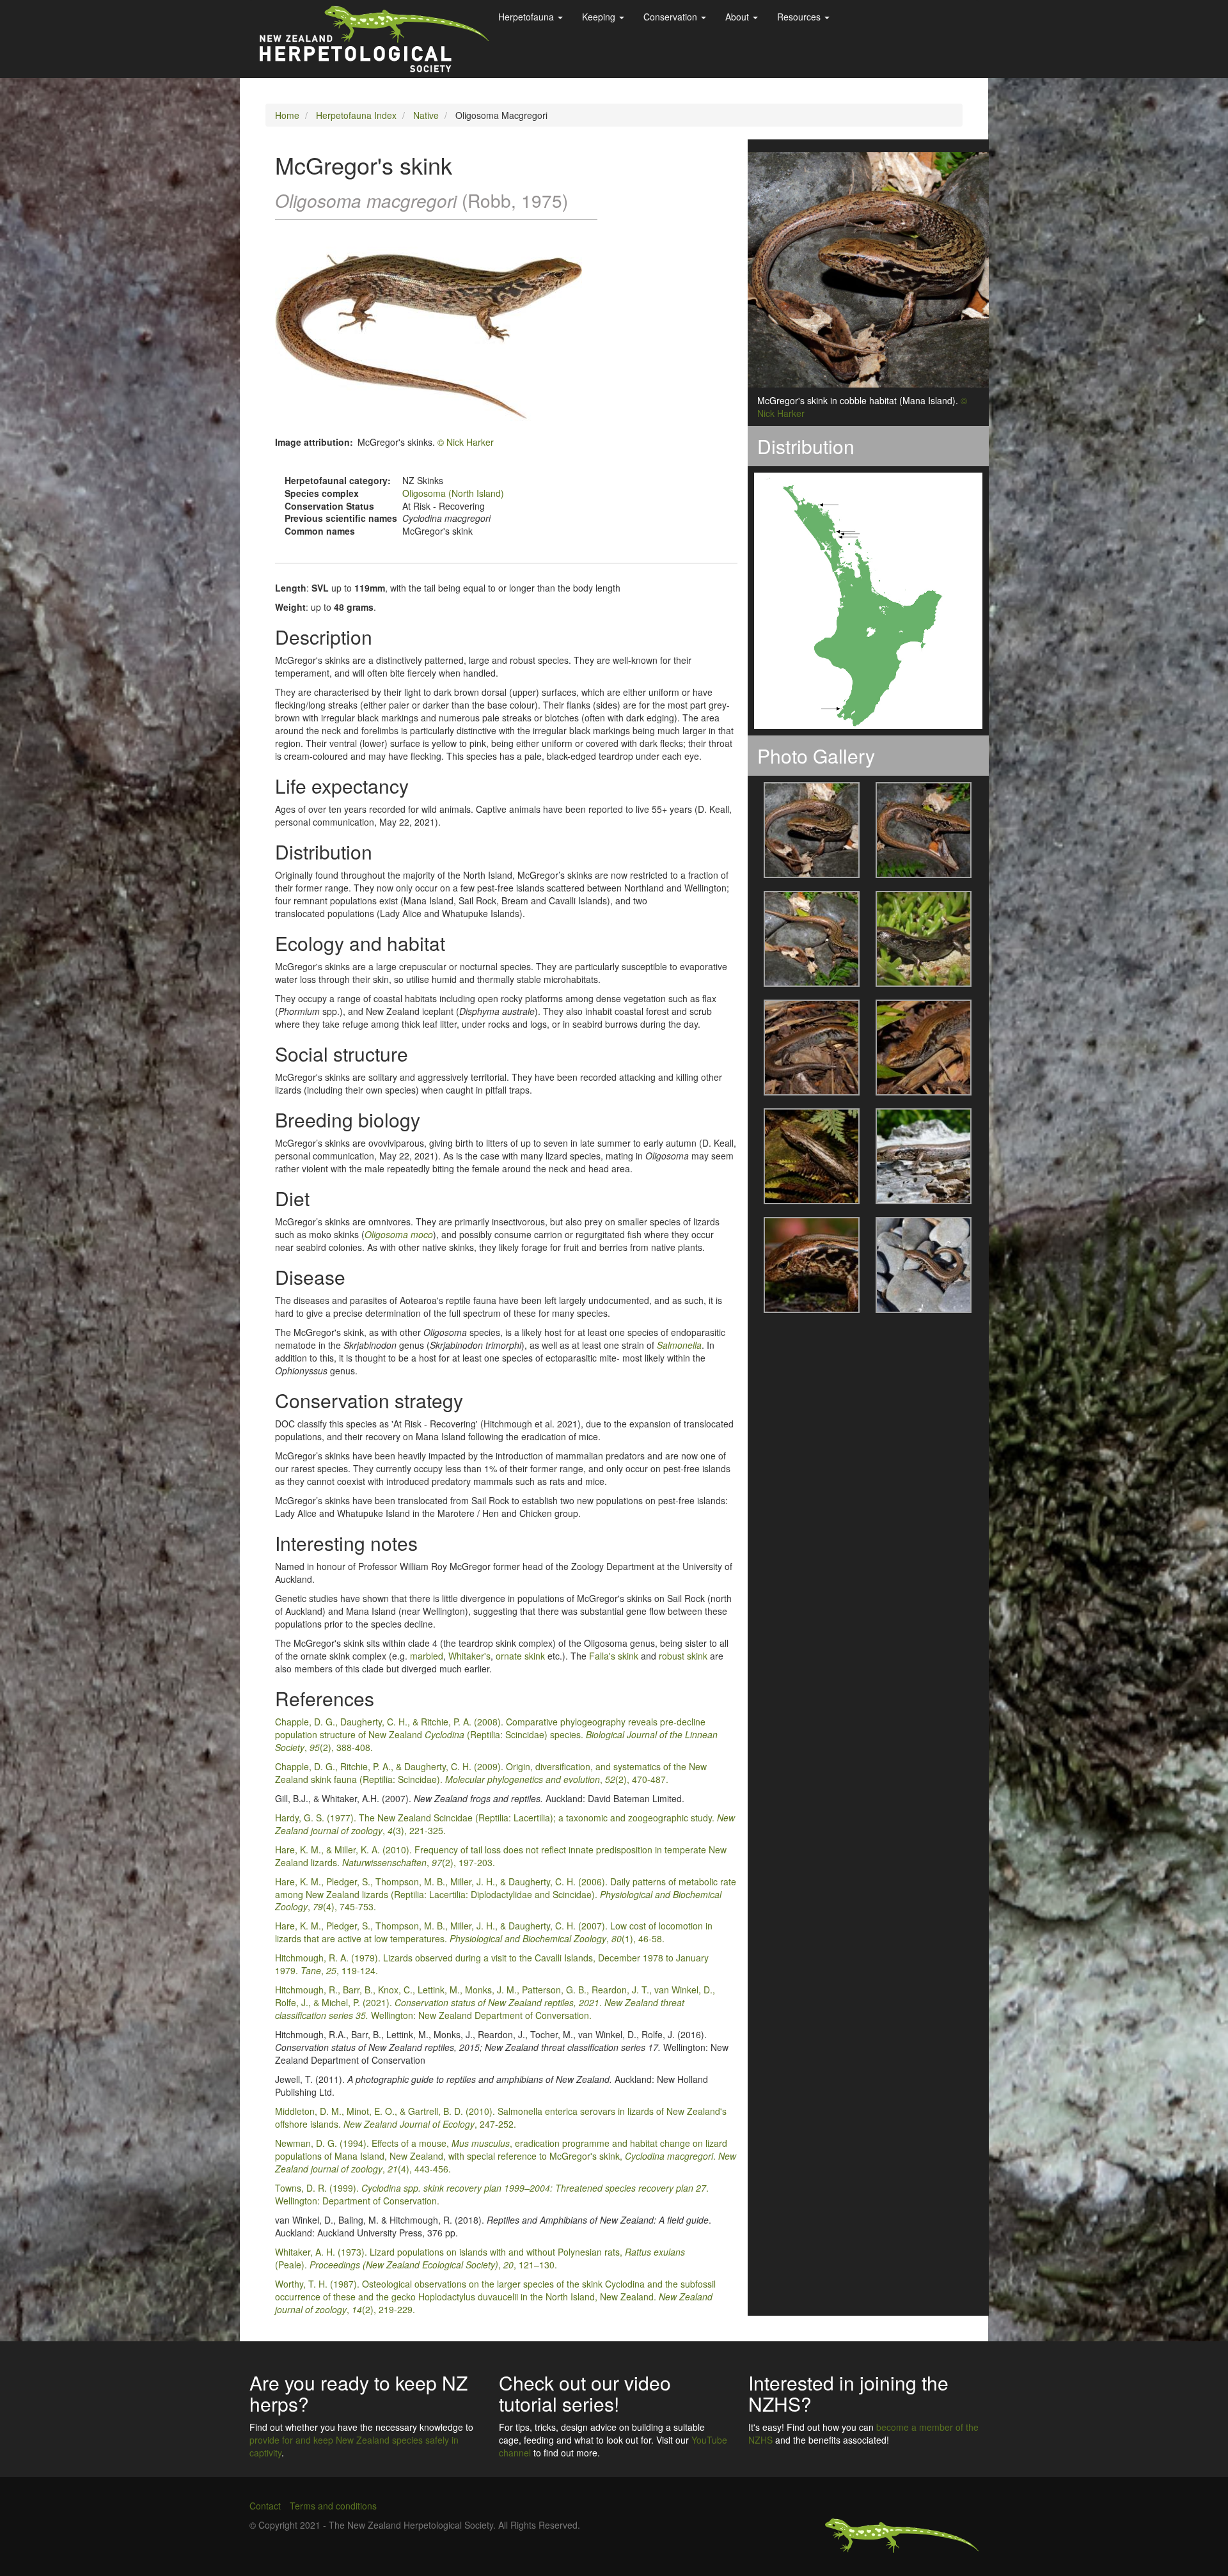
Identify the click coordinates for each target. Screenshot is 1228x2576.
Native (426, 115)
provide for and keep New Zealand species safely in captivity (354, 2446)
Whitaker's (469, 1656)
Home (287, 115)
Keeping (600, 17)
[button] (804, 830)
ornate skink (520, 1656)
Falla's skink (614, 1656)
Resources (800, 17)
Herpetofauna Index (356, 115)
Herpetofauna (527, 17)
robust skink (683, 1656)
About (738, 17)
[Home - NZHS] (374, 39)
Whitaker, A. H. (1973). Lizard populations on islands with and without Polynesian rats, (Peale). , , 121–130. (480, 2258)
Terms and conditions (333, 2506)
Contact (265, 2506)
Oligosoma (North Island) (453, 493)
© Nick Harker (466, 442)
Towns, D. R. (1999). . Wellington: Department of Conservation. (492, 2194)
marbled (427, 1656)
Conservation (672, 17)
